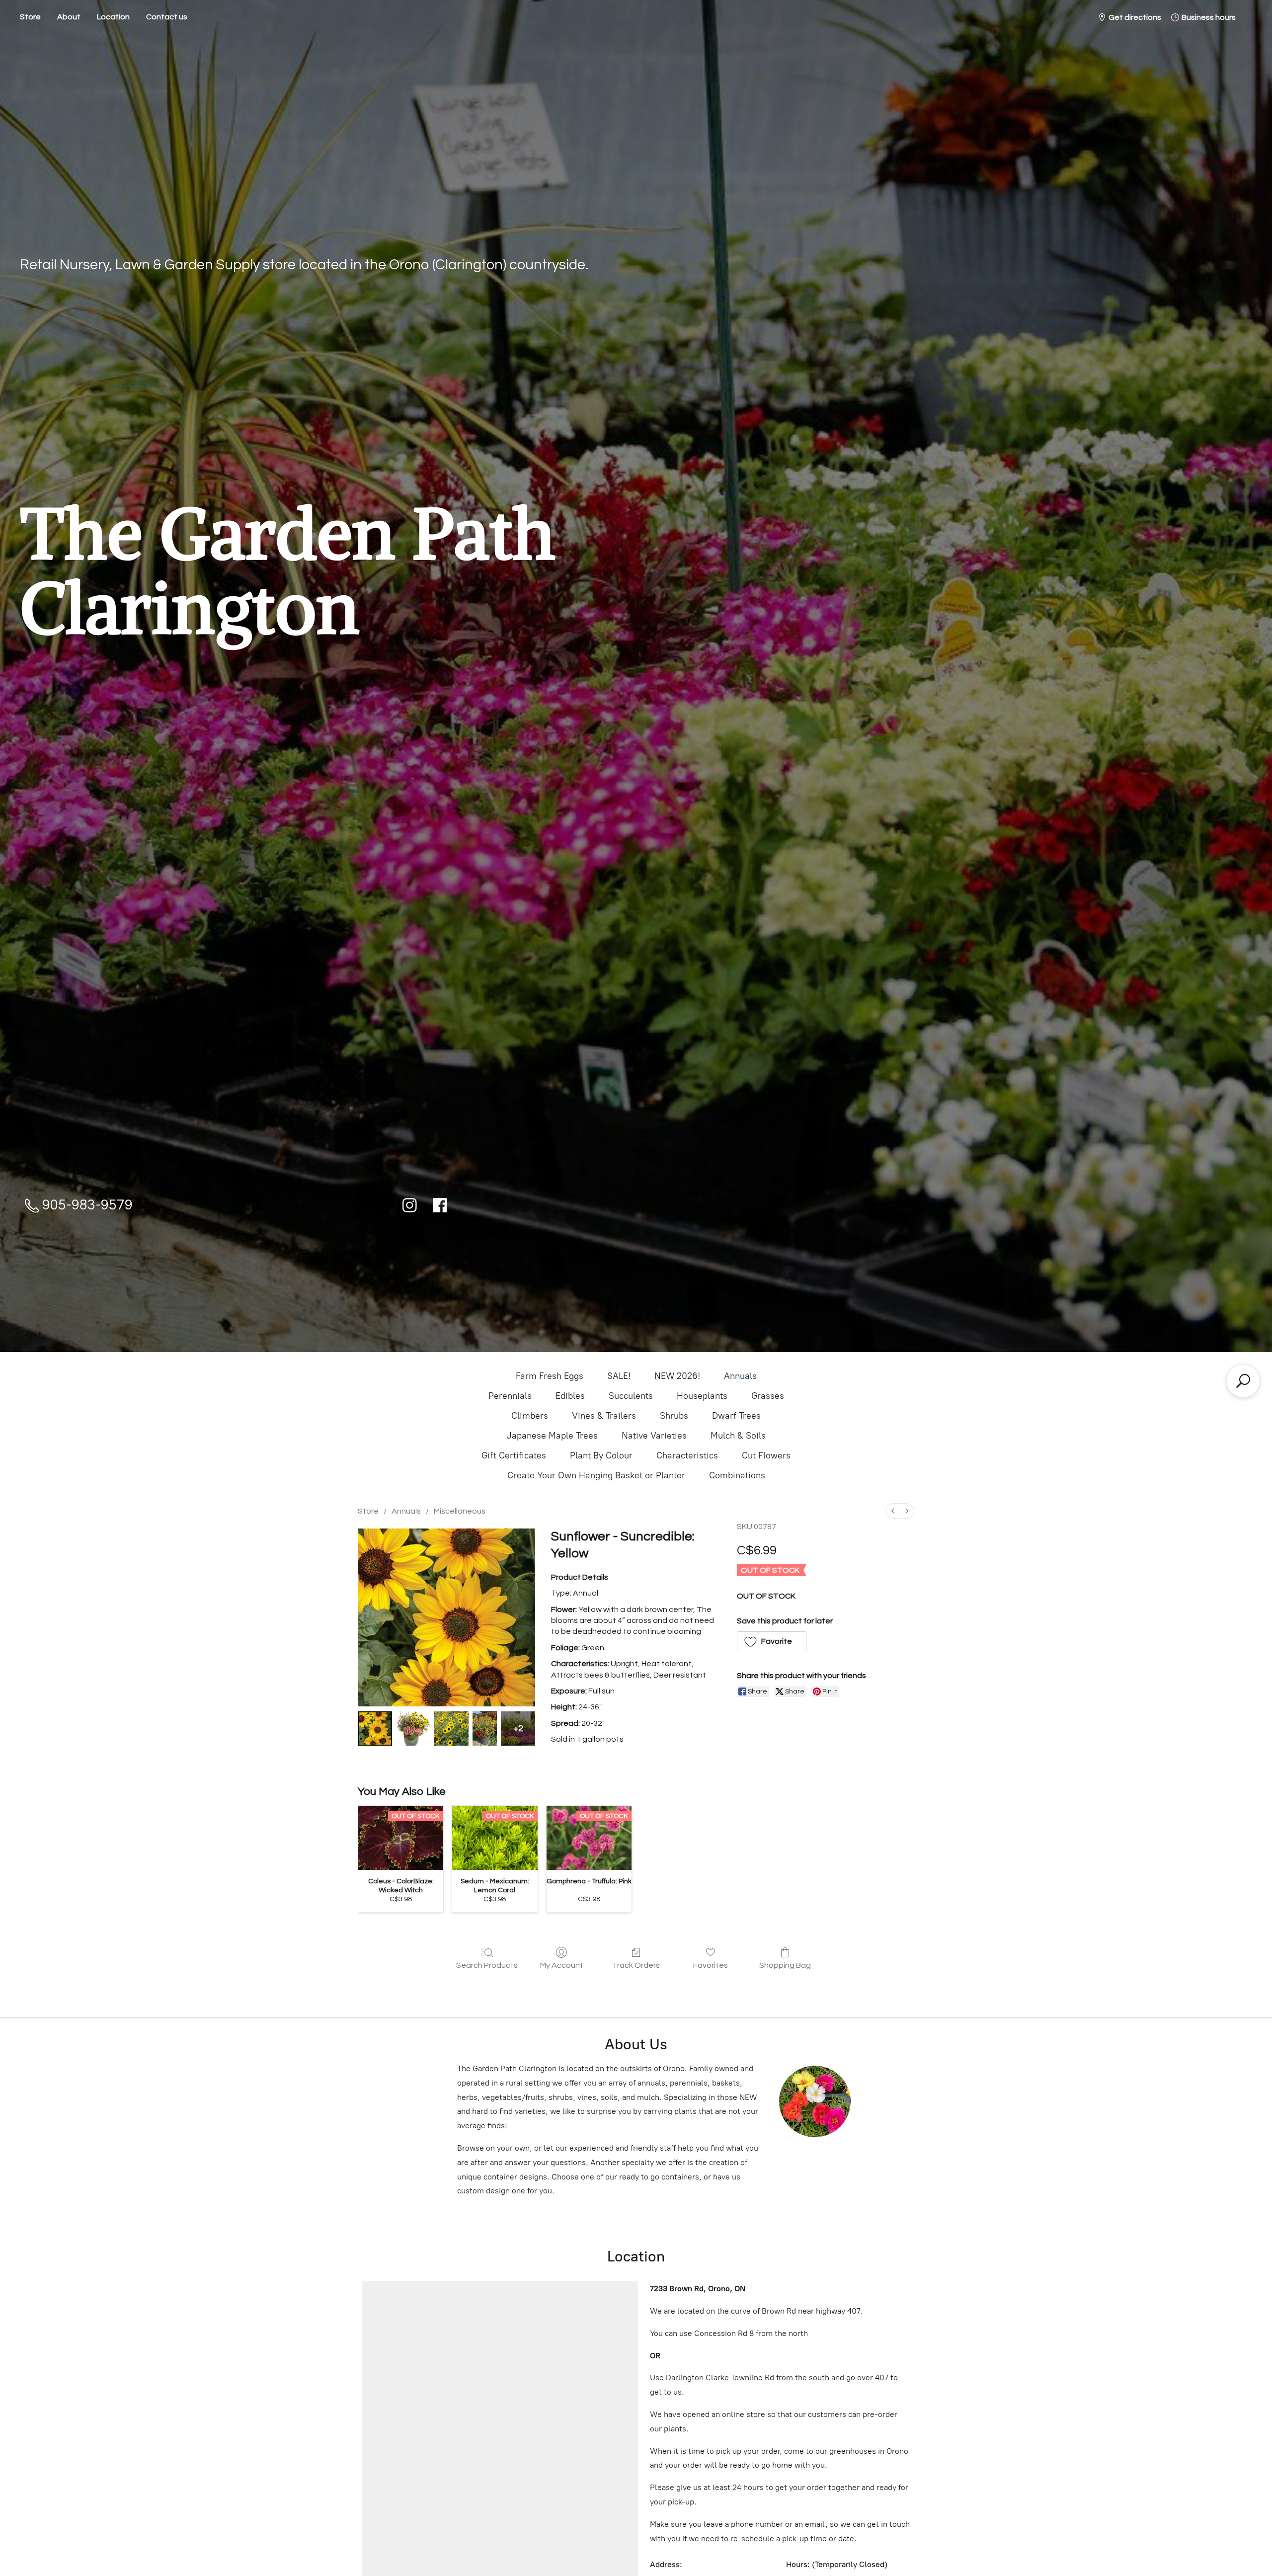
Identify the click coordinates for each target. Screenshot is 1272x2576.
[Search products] (1243, 1381)
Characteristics (687, 1455)
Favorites (711, 1965)
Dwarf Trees (736, 1416)
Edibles (570, 1396)
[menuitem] (893, 1511)
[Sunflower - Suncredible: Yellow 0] (375, 1729)
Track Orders (636, 1965)
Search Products (487, 1965)
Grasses (768, 1396)
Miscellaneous (460, 1511)
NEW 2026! (677, 1376)
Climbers (530, 1416)
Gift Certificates (514, 1455)
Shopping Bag (785, 1965)
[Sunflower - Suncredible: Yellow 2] (451, 1729)
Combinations (737, 1475)
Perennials (510, 1396)
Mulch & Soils (738, 1436)
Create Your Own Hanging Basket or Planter (596, 1475)
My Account (562, 1965)
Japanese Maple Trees (552, 1436)
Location (113, 17)
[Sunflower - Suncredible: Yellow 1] (413, 1729)
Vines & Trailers (604, 1416)
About (69, 17)
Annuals (740, 1376)
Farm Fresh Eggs (550, 1376)
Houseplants (702, 1396)
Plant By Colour (601, 1455)
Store (30, 17)
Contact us (167, 17)
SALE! (619, 1376)
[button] (772, 1641)
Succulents (631, 1396)
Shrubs (674, 1416)
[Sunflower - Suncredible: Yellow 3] (485, 1729)
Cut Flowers (766, 1455)
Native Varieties (654, 1436)
